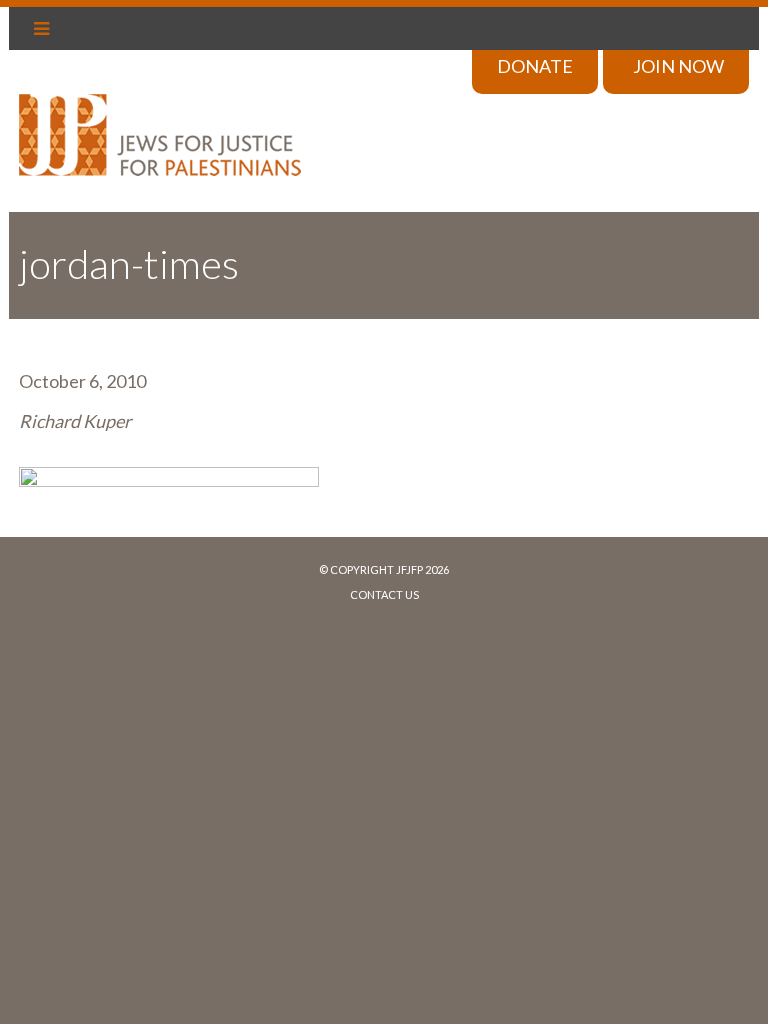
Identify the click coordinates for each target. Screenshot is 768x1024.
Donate (535, 66)
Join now (678, 66)
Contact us (384, 594)
